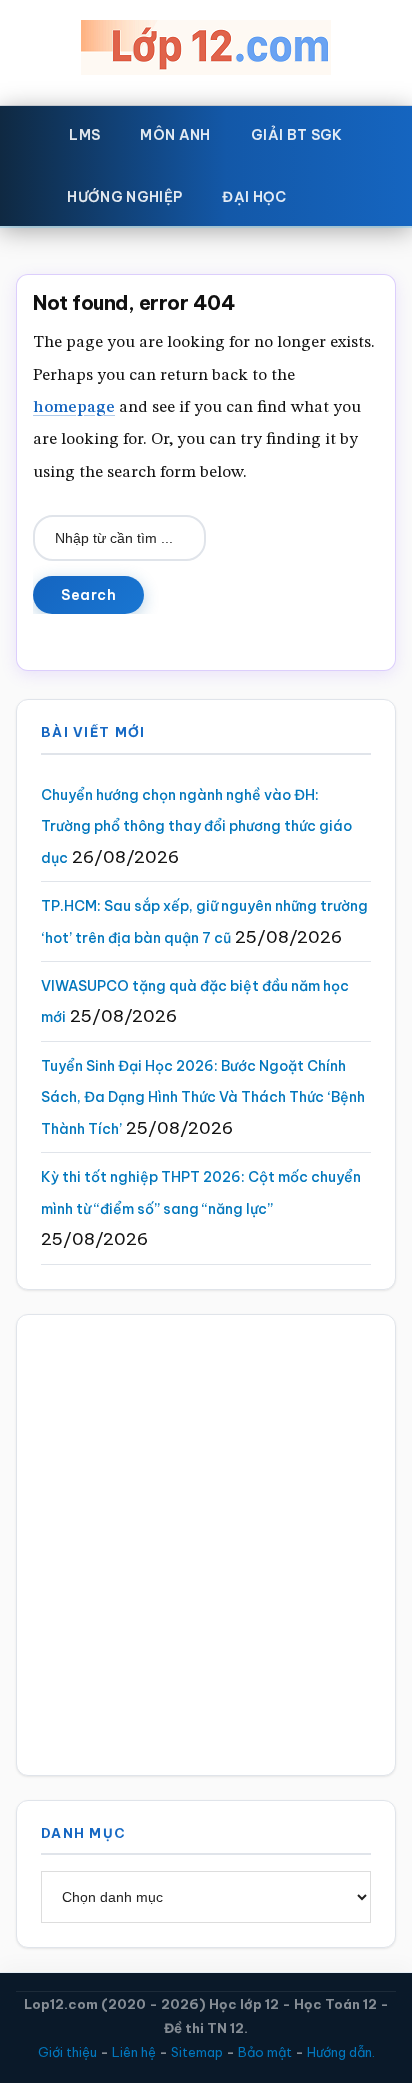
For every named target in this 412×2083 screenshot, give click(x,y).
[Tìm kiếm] (336, 193)
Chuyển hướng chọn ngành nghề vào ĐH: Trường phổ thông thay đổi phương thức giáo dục (196, 826)
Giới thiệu (67, 2052)
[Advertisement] (206, 1545)
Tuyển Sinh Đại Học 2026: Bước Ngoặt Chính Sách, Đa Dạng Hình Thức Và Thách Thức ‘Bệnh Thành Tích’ (203, 1097)
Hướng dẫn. (341, 2052)
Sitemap (197, 2052)
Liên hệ (134, 2052)
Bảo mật (265, 2052)
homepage (74, 407)
